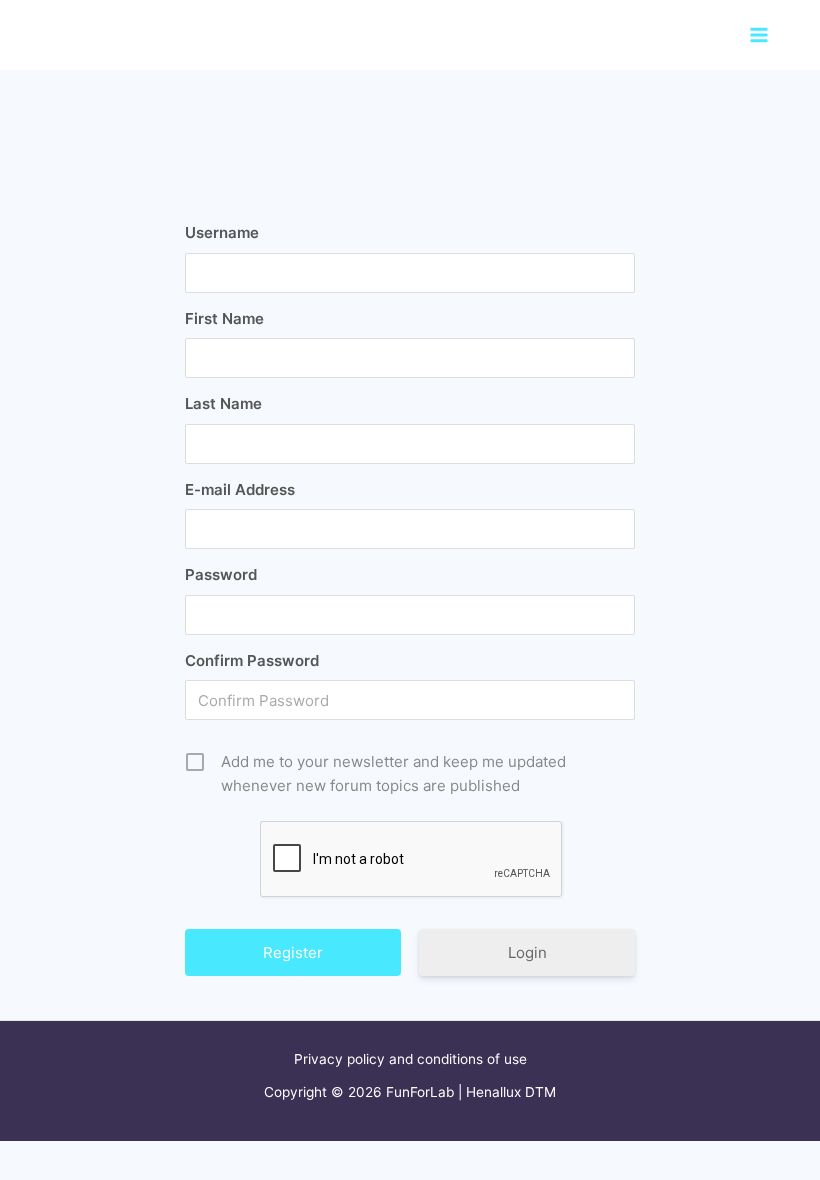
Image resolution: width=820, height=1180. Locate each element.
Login (527, 952)
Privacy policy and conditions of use (410, 1059)
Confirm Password (252, 660)
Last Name (223, 403)
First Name (224, 318)
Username (222, 232)
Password (221, 574)
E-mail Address (240, 489)
